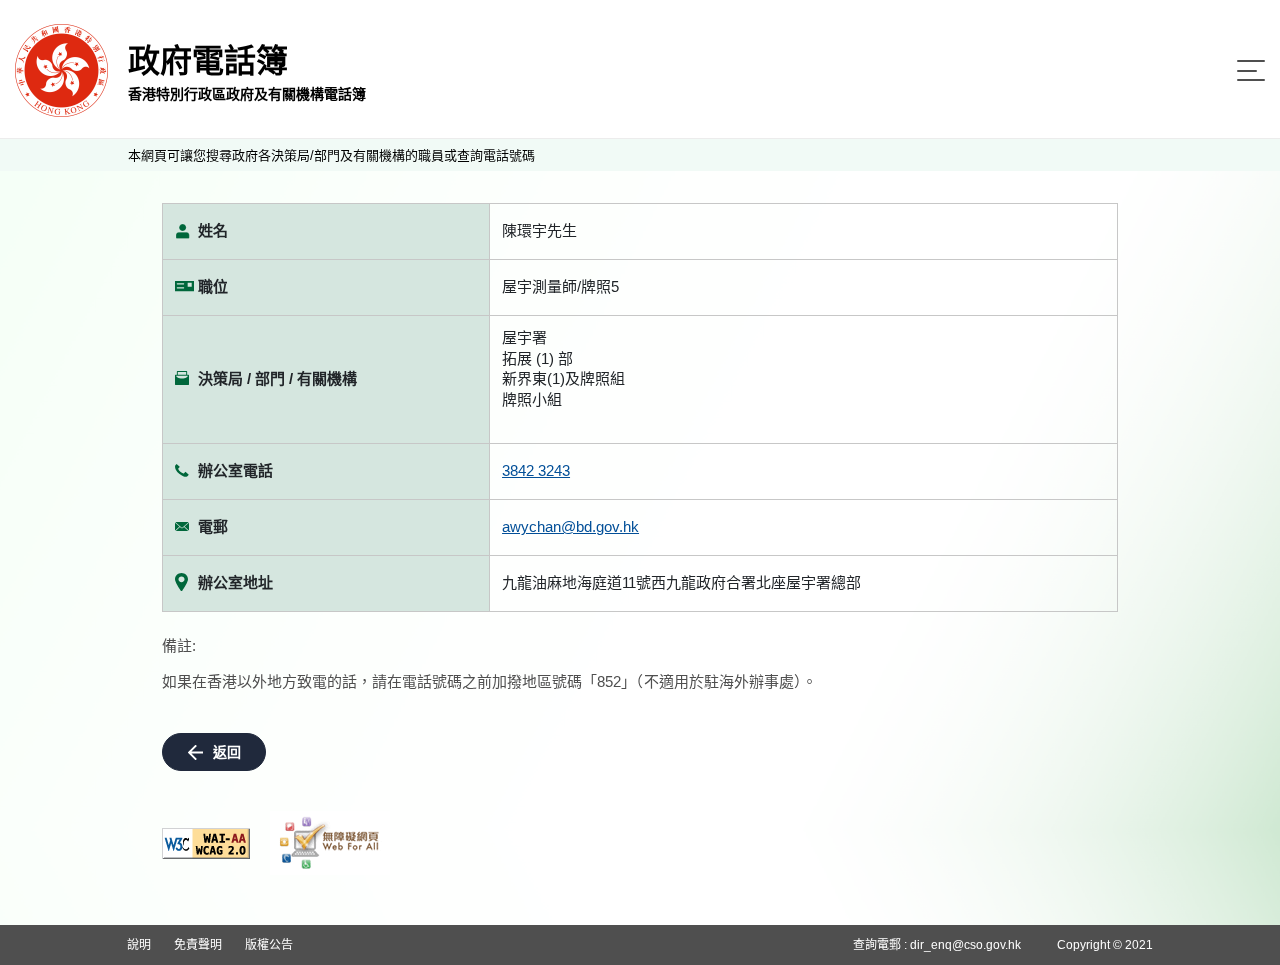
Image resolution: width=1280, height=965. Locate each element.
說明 (139, 945)
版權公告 (269, 945)
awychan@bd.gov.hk (570, 526)
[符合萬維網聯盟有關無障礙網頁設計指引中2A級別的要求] (206, 843)
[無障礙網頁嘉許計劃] (330, 843)
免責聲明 (198, 945)
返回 (227, 752)
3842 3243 (536, 470)
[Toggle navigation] (1251, 70)
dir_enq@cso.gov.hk (965, 945)
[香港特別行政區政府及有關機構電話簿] (61, 69)
